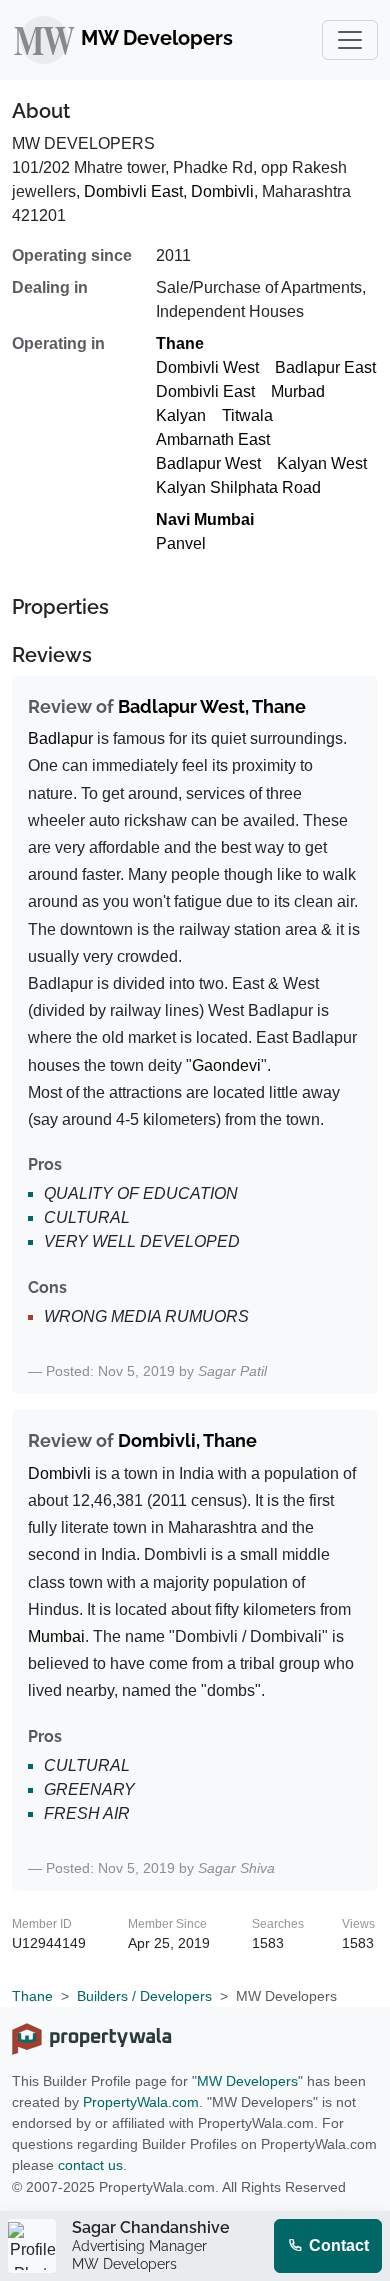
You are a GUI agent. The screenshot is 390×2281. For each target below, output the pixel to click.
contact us (90, 2165)
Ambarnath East (213, 439)
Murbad (298, 391)
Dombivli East (133, 191)
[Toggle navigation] (350, 40)
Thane (180, 343)
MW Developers (247, 2081)
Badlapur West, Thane (212, 706)
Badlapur (60, 738)
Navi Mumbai (205, 519)
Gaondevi (226, 1065)
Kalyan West (322, 463)
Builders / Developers (144, 1996)
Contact (337, 2245)
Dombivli (222, 191)
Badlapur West (208, 463)
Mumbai (56, 1636)
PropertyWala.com (141, 2102)
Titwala (247, 415)
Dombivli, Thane (187, 1440)
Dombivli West (207, 367)
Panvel (181, 543)
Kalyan (181, 415)
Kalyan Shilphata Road (238, 487)
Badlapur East (325, 367)
